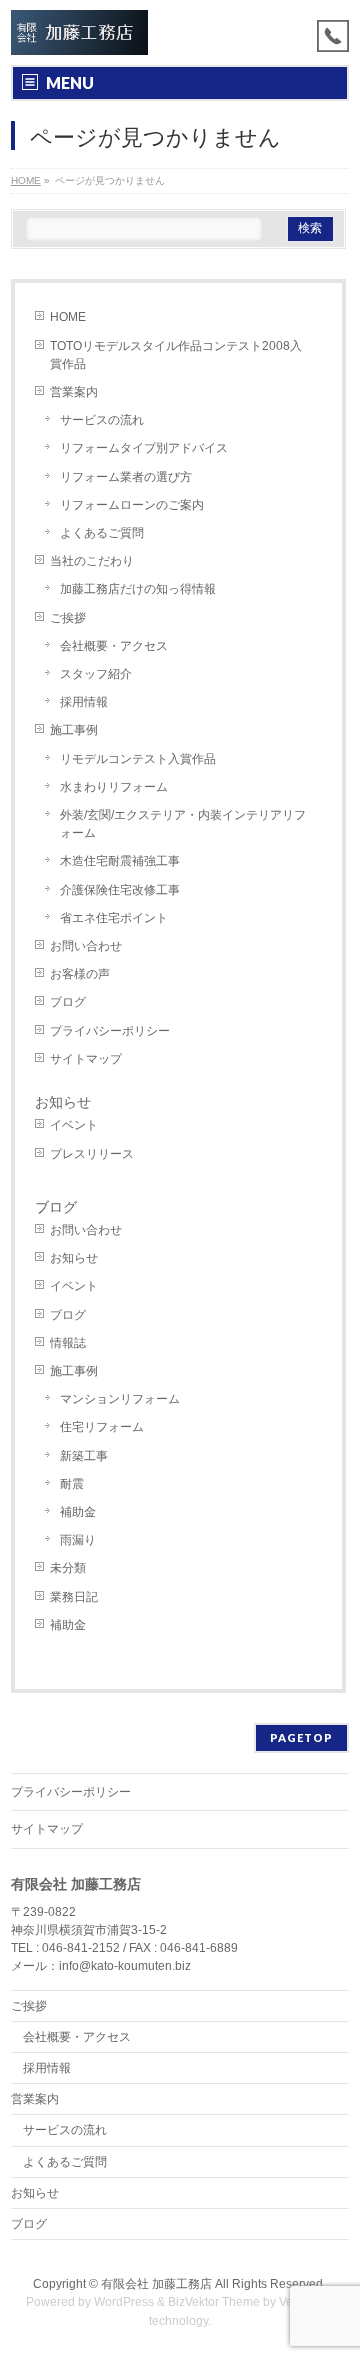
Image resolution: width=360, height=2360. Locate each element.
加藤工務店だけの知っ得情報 (138, 589)
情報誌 (68, 1343)
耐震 (72, 1484)
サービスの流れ (102, 420)
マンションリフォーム (120, 1399)
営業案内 (74, 392)
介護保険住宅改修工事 (120, 890)
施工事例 (74, 730)
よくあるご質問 (102, 533)
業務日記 (74, 1597)
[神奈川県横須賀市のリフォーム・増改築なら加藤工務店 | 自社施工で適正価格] (80, 32)
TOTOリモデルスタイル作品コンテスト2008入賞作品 (176, 355)
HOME (68, 317)
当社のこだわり (92, 561)
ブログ (68, 1002)
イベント (74, 1125)
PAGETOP (301, 1737)
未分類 (68, 1568)
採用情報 (84, 702)
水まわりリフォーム (114, 787)
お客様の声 (80, 974)
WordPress (124, 2302)
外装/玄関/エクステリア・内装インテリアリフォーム (183, 824)
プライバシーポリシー (110, 1031)
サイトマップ (86, 1059)
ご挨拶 (68, 618)
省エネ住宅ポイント (114, 918)
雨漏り (78, 1540)
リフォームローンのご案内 (132, 505)
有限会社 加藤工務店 (156, 2284)
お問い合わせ (86, 946)
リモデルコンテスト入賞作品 (138, 759)
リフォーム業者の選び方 (126, 477)
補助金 (78, 1512)
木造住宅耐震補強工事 (120, 861)
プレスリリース (92, 1154)
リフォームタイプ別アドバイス (144, 448)
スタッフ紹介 (96, 674)
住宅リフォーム (102, 1427)
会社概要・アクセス (114, 646)
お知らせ (63, 1102)
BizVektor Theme (214, 2302)
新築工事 (84, 1456)
